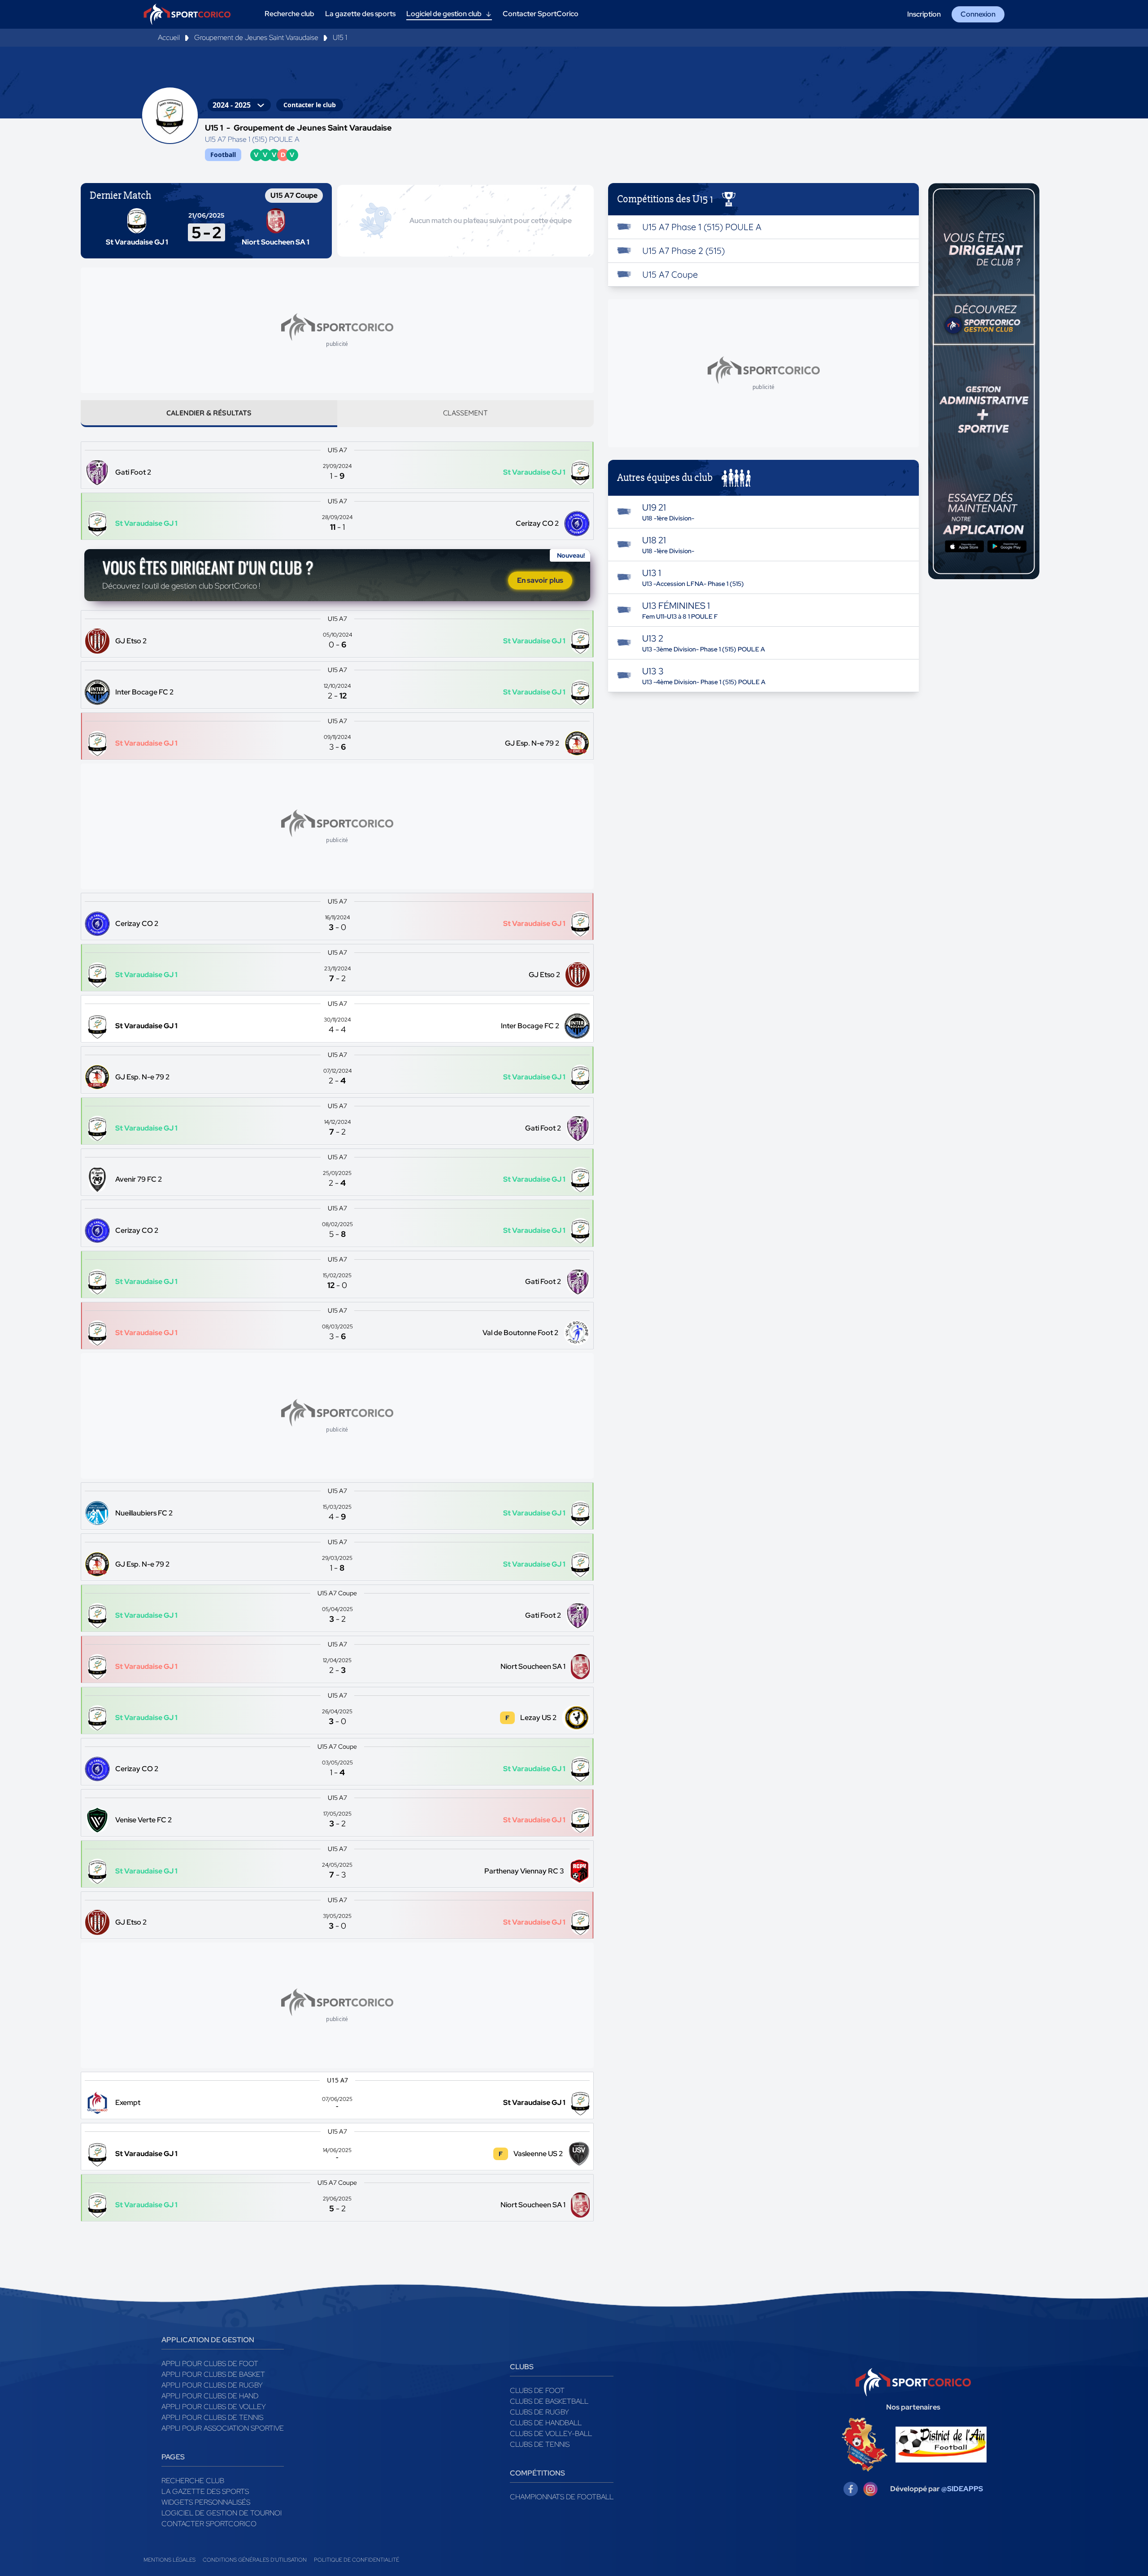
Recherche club (193, 2481)
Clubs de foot (537, 2390)
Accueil (169, 37)
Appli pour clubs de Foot (210, 2364)
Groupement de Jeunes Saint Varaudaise (256, 37)
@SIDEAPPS (962, 2489)
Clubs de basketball (549, 2401)
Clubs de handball (546, 2423)
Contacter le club (310, 105)
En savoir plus (540, 580)
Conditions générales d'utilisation (255, 2560)
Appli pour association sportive (223, 2428)
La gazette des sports (205, 2491)
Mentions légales (170, 2560)
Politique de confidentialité (357, 2560)
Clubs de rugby (539, 2412)
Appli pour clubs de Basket (213, 2374)
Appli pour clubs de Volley (214, 2407)
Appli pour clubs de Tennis (212, 2417)
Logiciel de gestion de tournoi (222, 2513)
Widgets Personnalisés (206, 2502)
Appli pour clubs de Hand (210, 2396)
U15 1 (340, 37)
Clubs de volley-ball (551, 2434)
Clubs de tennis (540, 2444)
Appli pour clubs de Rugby (212, 2385)
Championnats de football (562, 2497)
